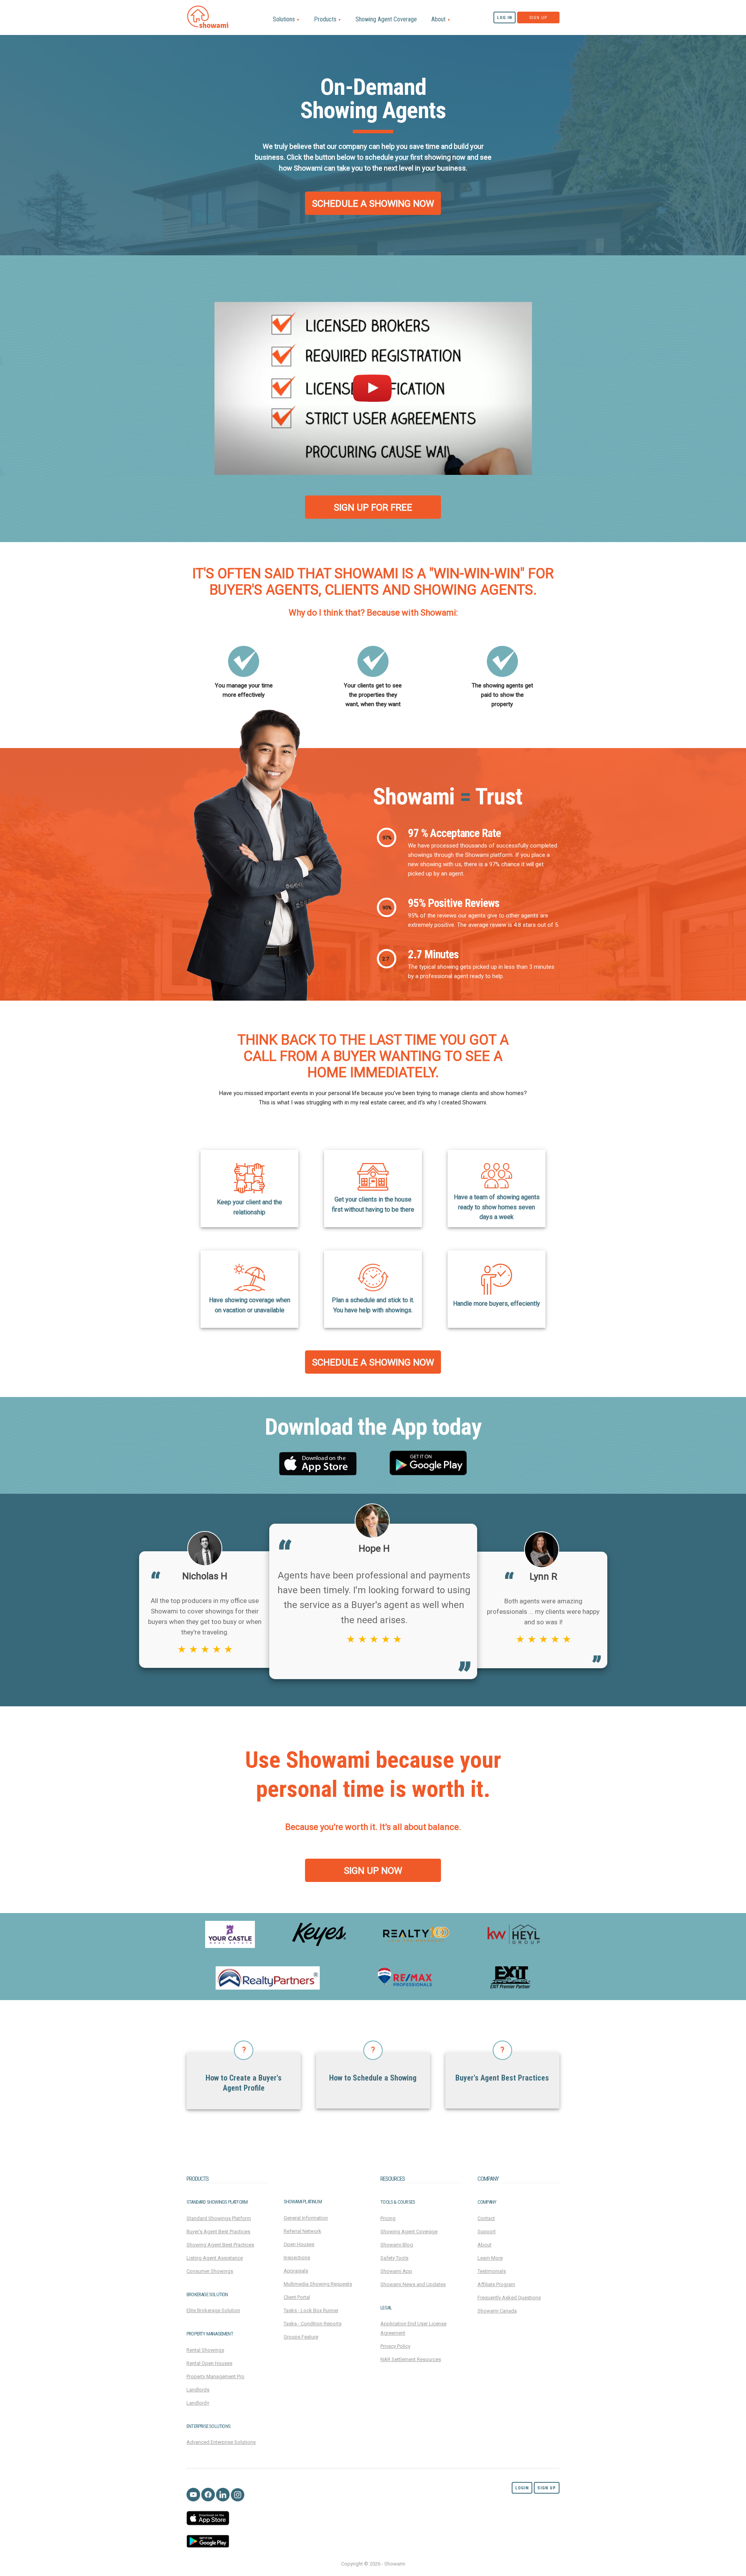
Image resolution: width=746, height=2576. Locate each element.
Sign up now (373, 1871)
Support (487, 2232)
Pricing (388, 2218)
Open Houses (299, 2244)
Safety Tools (394, 2258)
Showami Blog (397, 2245)
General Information (306, 2218)
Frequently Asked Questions (509, 2298)
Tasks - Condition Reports (313, 2324)
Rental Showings (205, 2350)
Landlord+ (198, 2403)
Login (522, 2488)
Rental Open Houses (209, 2363)
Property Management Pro (215, 2376)
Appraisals (296, 2271)
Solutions (286, 19)
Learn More (490, 2258)
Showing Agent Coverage (386, 19)
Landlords (198, 2390)
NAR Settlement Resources (411, 2359)
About (441, 19)
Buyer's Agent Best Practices (218, 2232)
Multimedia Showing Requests (318, 2284)
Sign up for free (373, 508)
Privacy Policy (395, 2346)
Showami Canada (497, 2311)
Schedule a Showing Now (373, 204)
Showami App (396, 2271)
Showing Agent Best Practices (220, 2245)
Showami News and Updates (413, 2284)
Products (328, 19)
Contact (486, 2218)
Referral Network (302, 2231)
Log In (505, 18)
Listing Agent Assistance (215, 2258)
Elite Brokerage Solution (213, 2310)
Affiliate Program (496, 2284)
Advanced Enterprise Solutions (221, 2442)
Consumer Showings (210, 2271)
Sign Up (538, 18)
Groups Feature (301, 2337)
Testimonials (492, 2271)
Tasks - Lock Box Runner (311, 2310)
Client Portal (297, 2297)
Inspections (297, 2258)
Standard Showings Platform (219, 2218)
